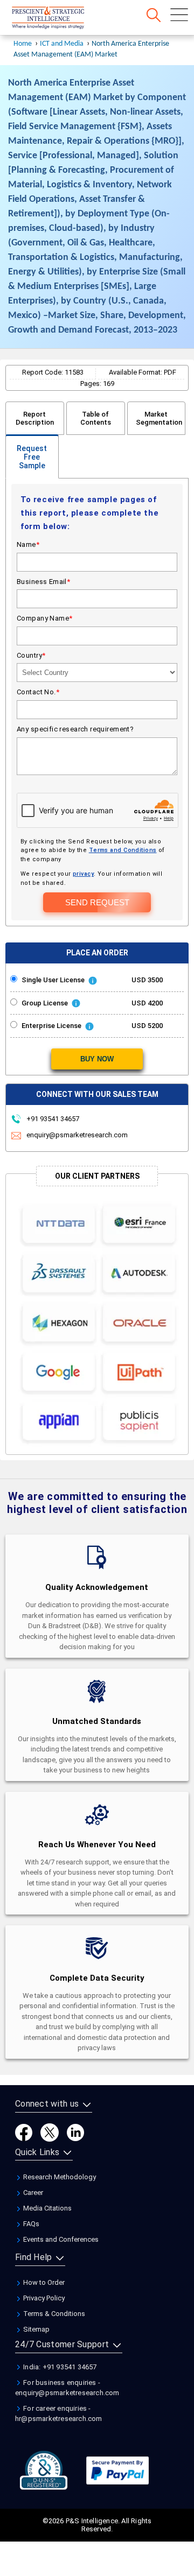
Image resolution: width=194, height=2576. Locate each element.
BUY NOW (97, 1059)
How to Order (43, 2282)
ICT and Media (62, 44)
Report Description (35, 418)
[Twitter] (50, 2132)
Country (31, 655)
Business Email (43, 582)
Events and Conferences (60, 2239)
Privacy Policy (43, 2298)
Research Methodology (59, 2177)
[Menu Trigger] (179, 15)
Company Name (45, 618)
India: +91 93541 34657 (59, 2367)
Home (23, 44)
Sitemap (36, 2329)
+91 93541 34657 (52, 1119)
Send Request (97, 902)
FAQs (30, 2224)
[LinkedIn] (75, 2132)
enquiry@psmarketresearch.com (77, 1135)
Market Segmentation (159, 418)
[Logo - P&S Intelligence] (62, 19)
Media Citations (47, 2208)
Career (32, 2193)
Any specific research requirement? (75, 729)
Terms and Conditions (123, 850)
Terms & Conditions (53, 2314)
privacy (83, 874)
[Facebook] (24, 2132)
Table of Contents (96, 418)
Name (28, 544)
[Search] (154, 15)
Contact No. (38, 692)
